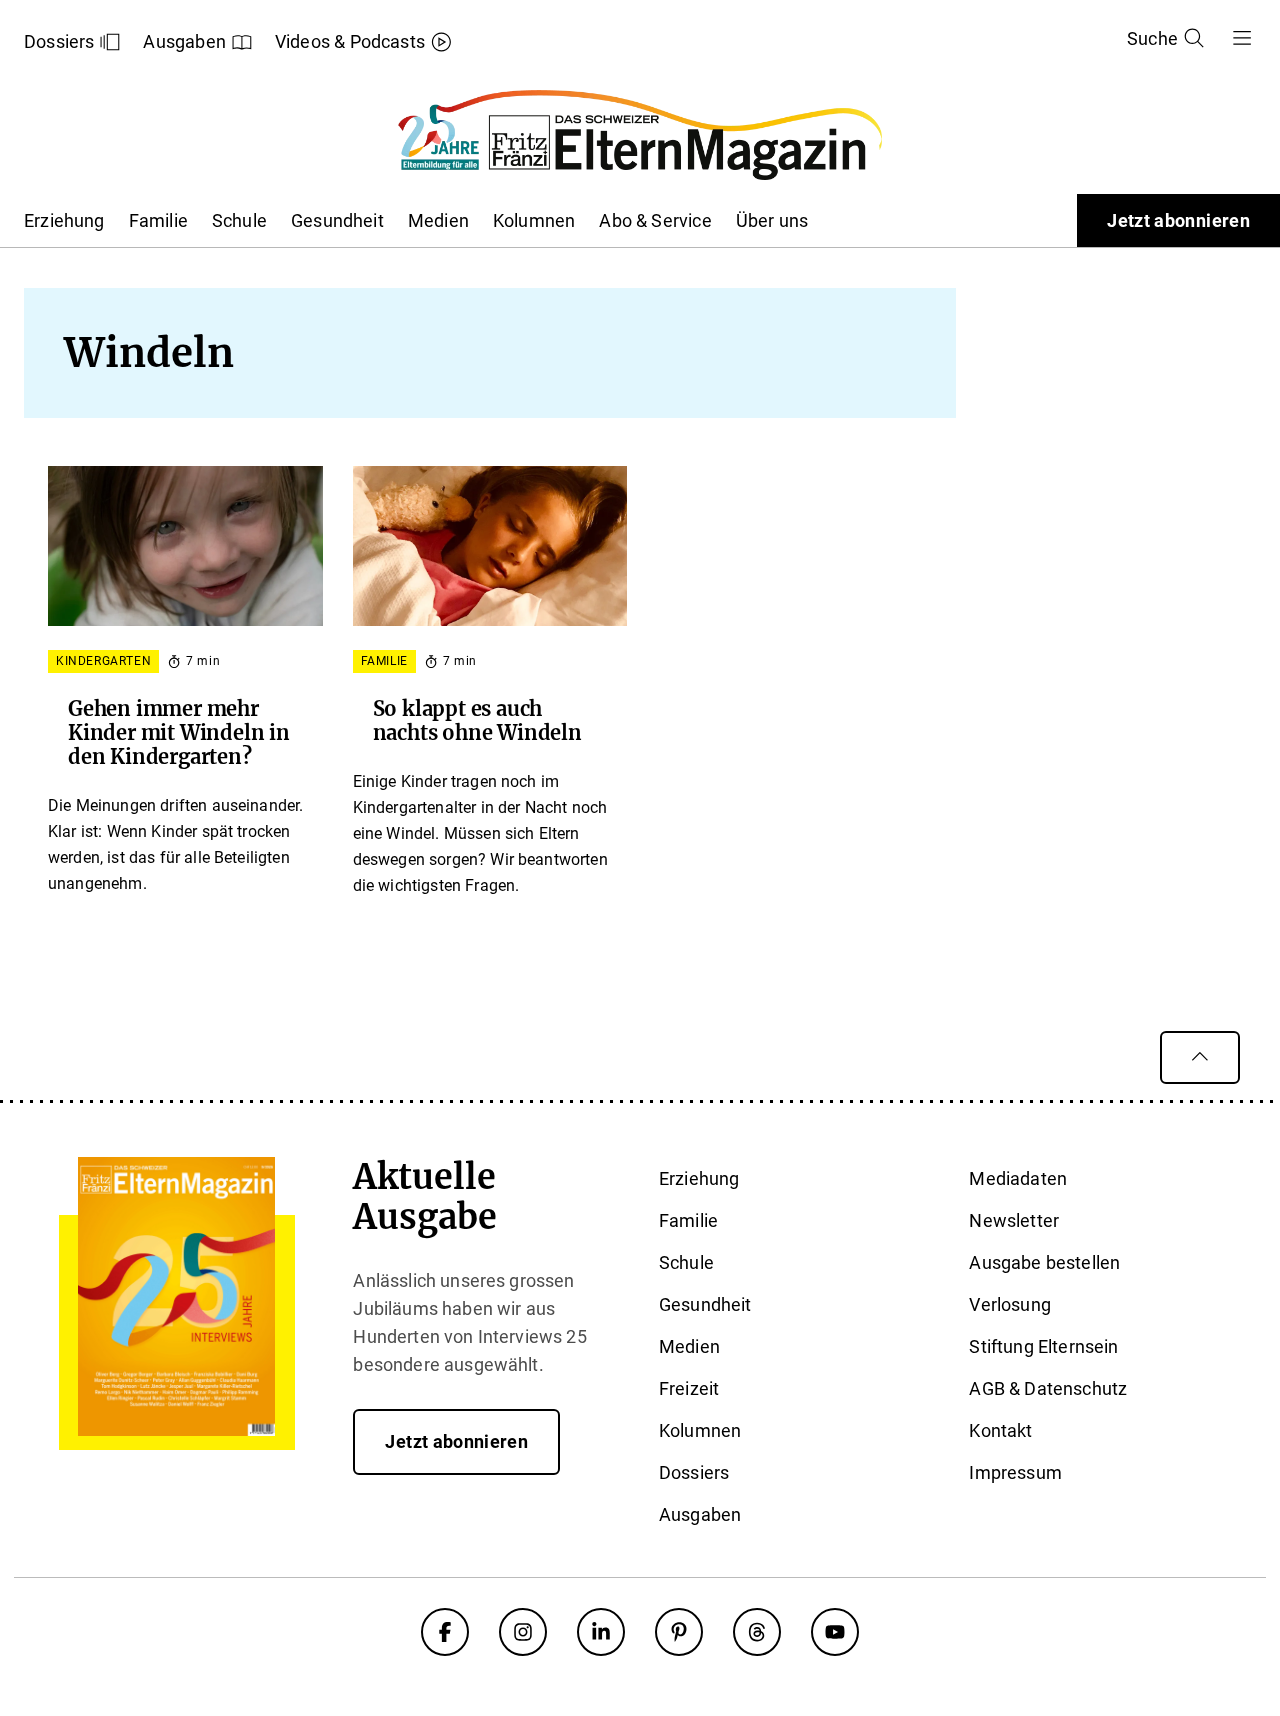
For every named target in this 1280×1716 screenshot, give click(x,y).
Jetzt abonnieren (1178, 220)
